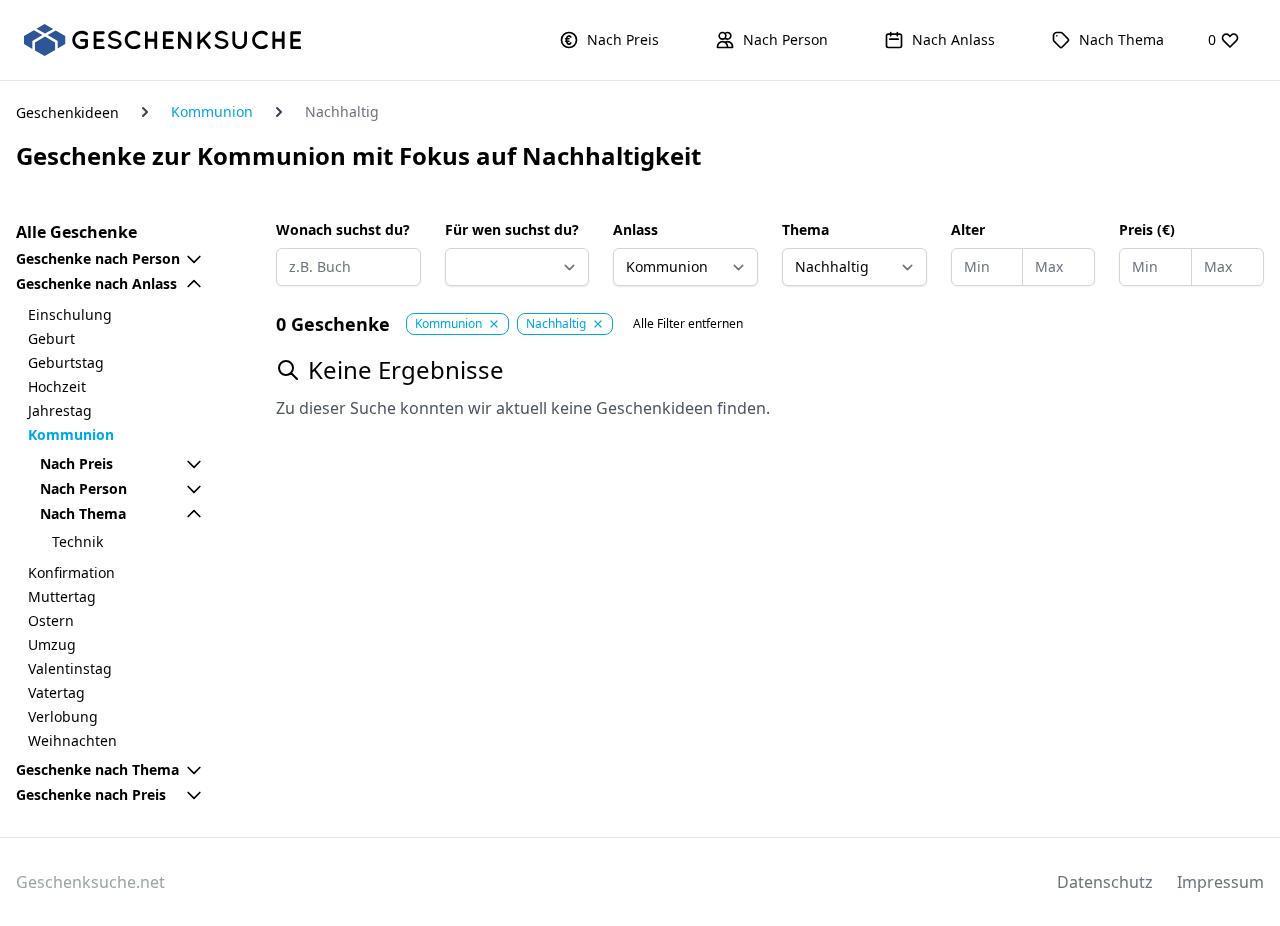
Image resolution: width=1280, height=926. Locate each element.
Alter (968, 229)
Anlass (635, 229)
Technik (77, 541)
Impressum (1220, 882)
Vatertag (56, 692)
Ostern (51, 620)
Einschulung (70, 314)
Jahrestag (60, 410)
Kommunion (212, 111)
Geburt (51, 338)
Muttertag (62, 596)
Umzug (52, 644)
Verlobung (63, 716)
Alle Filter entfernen (688, 324)
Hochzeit (57, 386)
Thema (805, 229)
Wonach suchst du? (343, 229)
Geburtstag (66, 362)
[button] (609, 40)
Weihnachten (72, 740)
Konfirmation (71, 572)
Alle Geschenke (76, 232)
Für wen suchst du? (512, 229)
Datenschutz (1105, 882)
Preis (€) (1147, 229)
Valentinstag (70, 668)
